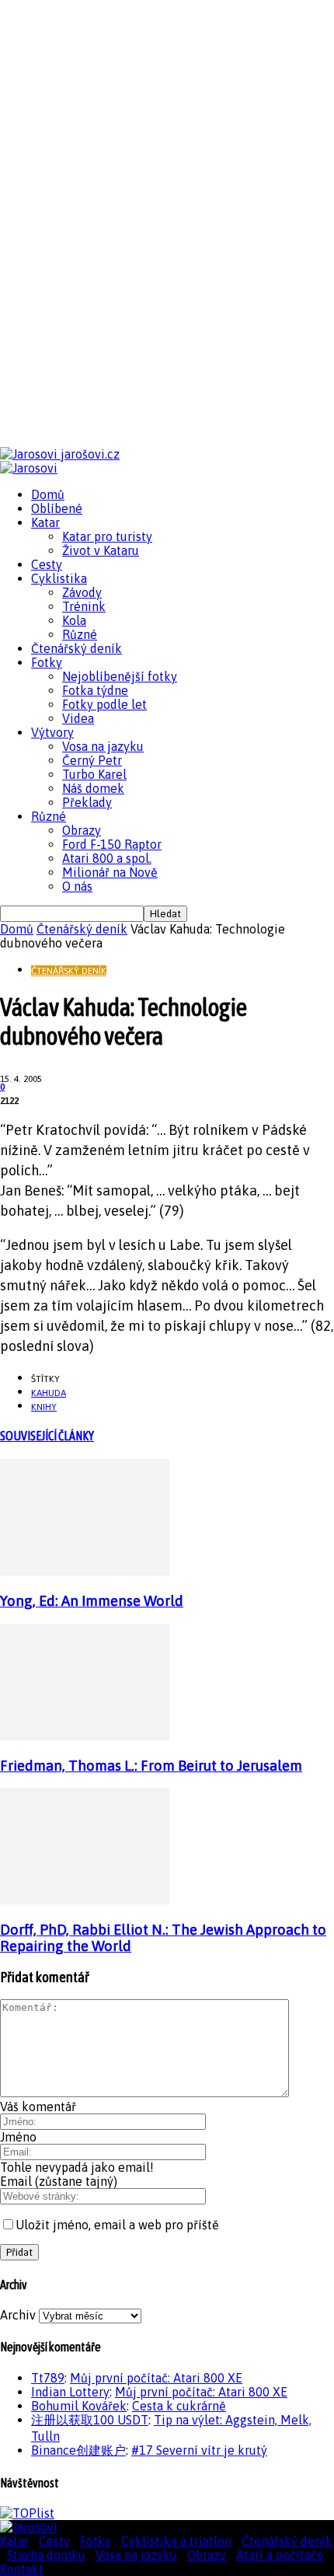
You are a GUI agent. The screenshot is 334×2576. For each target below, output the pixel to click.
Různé (80, 634)
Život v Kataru (101, 550)
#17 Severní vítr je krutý (199, 2450)
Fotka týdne (95, 690)
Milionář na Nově (110, 872)
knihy (44, 1407)
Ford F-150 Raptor (112, 844)
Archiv (18, 2315)
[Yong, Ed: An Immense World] (85, 1571)
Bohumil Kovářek (79, 2406)
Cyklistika (59, 578)
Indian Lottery (70, 2392)
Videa (78, 718)
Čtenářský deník (77, 648)
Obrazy (82, 830)
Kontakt (22, 2569)
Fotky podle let (104, 704)
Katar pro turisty (107, 536)
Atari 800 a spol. (107, 858)
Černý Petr (92, 760)
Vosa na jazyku (103, 746)
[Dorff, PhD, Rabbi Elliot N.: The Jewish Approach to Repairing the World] (85, 1900)
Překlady (87, 802)
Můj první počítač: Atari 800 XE (156, 2378)
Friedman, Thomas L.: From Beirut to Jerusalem (151, 1766)
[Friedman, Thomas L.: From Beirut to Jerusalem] (85, 1736)
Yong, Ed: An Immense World (92, 1601)
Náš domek (93, 788)
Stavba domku (46, 2555)
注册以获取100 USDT (90, 2420)
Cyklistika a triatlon (176, 2541)
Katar (45, 522)
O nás (77, 886)
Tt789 (48, 2378)
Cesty (47, 564)
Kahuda (49, 1393)
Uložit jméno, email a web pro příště (117, 2225)
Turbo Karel (94, 774)
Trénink (84, 606)
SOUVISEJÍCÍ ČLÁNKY (47, 1436)
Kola (74, 620)
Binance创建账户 (78, 2450)
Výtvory (52, 732)
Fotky (47, 662)
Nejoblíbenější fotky (120, 676)
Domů (48, 494)
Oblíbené (57, 508)
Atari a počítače (280, 2555)
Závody (82, 592)
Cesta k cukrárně (179, 2406)
